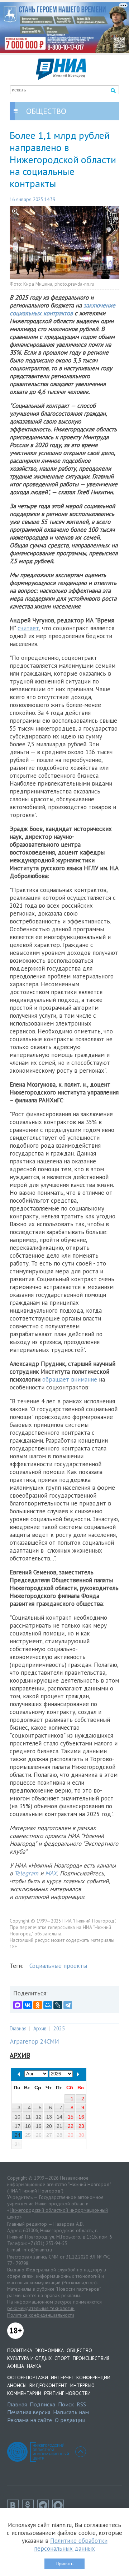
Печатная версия (29, 2412)
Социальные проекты (58, 1966)
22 (71, 2126)
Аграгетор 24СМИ (35, 2041)
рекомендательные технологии (41, 2308)
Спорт (62, 2358)
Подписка (42, 2404)
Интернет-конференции (81, 2377)
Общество (79, 2350)
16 (81, 2117)
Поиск (66, 2404)
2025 (59, 2028)
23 (81, 2126)
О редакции (70, 2420)
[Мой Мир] (48, 2005)
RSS (81, 2404)
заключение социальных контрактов (63, 309)
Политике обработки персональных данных (71, 2545)
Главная (18, 2028)
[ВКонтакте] (28, 2005)
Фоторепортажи (28, 2377)
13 (49, 2117)
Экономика (49, 2350)
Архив (40, 2028)
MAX (51, 1873)
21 (59, 2126)
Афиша (16, 2366)
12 (39, 2117)
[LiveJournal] (58, 2005)
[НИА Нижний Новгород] (61, 78)
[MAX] (18, 2005)
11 (28, 2117)
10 (18, 2117)
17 (18, 2126)
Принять (64, 2564)
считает (28, 628)
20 (49, 2126)
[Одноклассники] (38, 2005)
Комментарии (24, 2393)
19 (39, 2126)
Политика (20, 2350)
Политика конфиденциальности (41, 2315)
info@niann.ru (37, 2250)
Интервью (82, 2385)
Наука (34, 2366)
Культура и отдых (29, 2358)
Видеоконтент (48, 2385)
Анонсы (17, 2385)
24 (18, 2135)
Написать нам (71, 2412)
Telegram (26, 1873)
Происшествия (91, 2358)
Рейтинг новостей (67, 2393)
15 (71, 2117)
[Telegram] (68, 2005)
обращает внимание (70, 1379)
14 (59, 2117)
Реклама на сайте (30, 2420)
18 (28, 2126)
